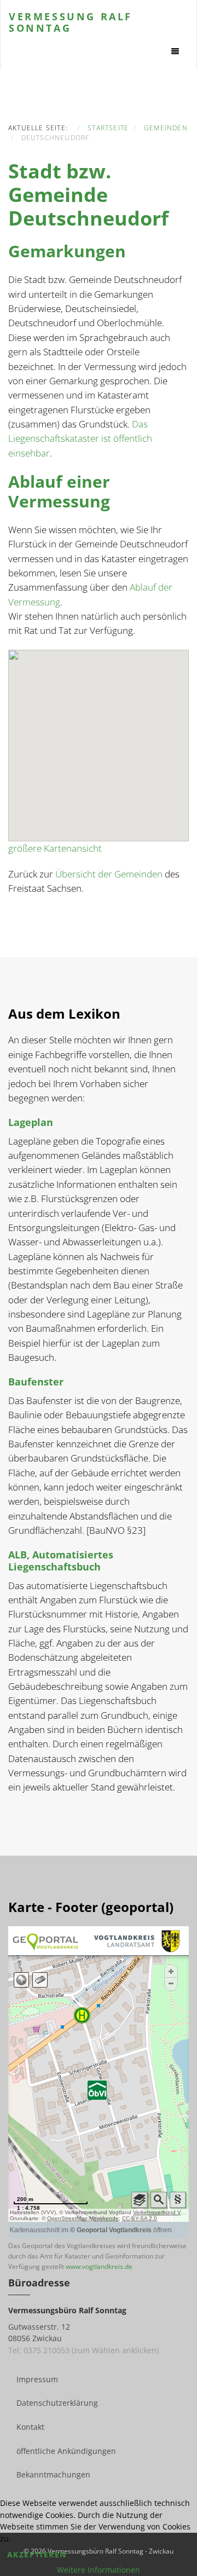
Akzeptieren (37, 2554)
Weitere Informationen (99, 2570)
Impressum (37, 2379)
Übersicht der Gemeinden (109, 874)
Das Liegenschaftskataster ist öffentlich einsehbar (80, 438)
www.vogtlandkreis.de (99, 2266)
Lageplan (31, 1122)
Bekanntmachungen (53, 2474)
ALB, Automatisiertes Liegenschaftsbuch (61, 1561)
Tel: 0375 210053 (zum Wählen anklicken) (83, 2350)
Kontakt (30, 2427)
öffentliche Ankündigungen (66, 2451)
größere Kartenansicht (55, 848)
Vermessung (71, 21)
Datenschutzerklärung (57, 2403)
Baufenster (36, 1382)
